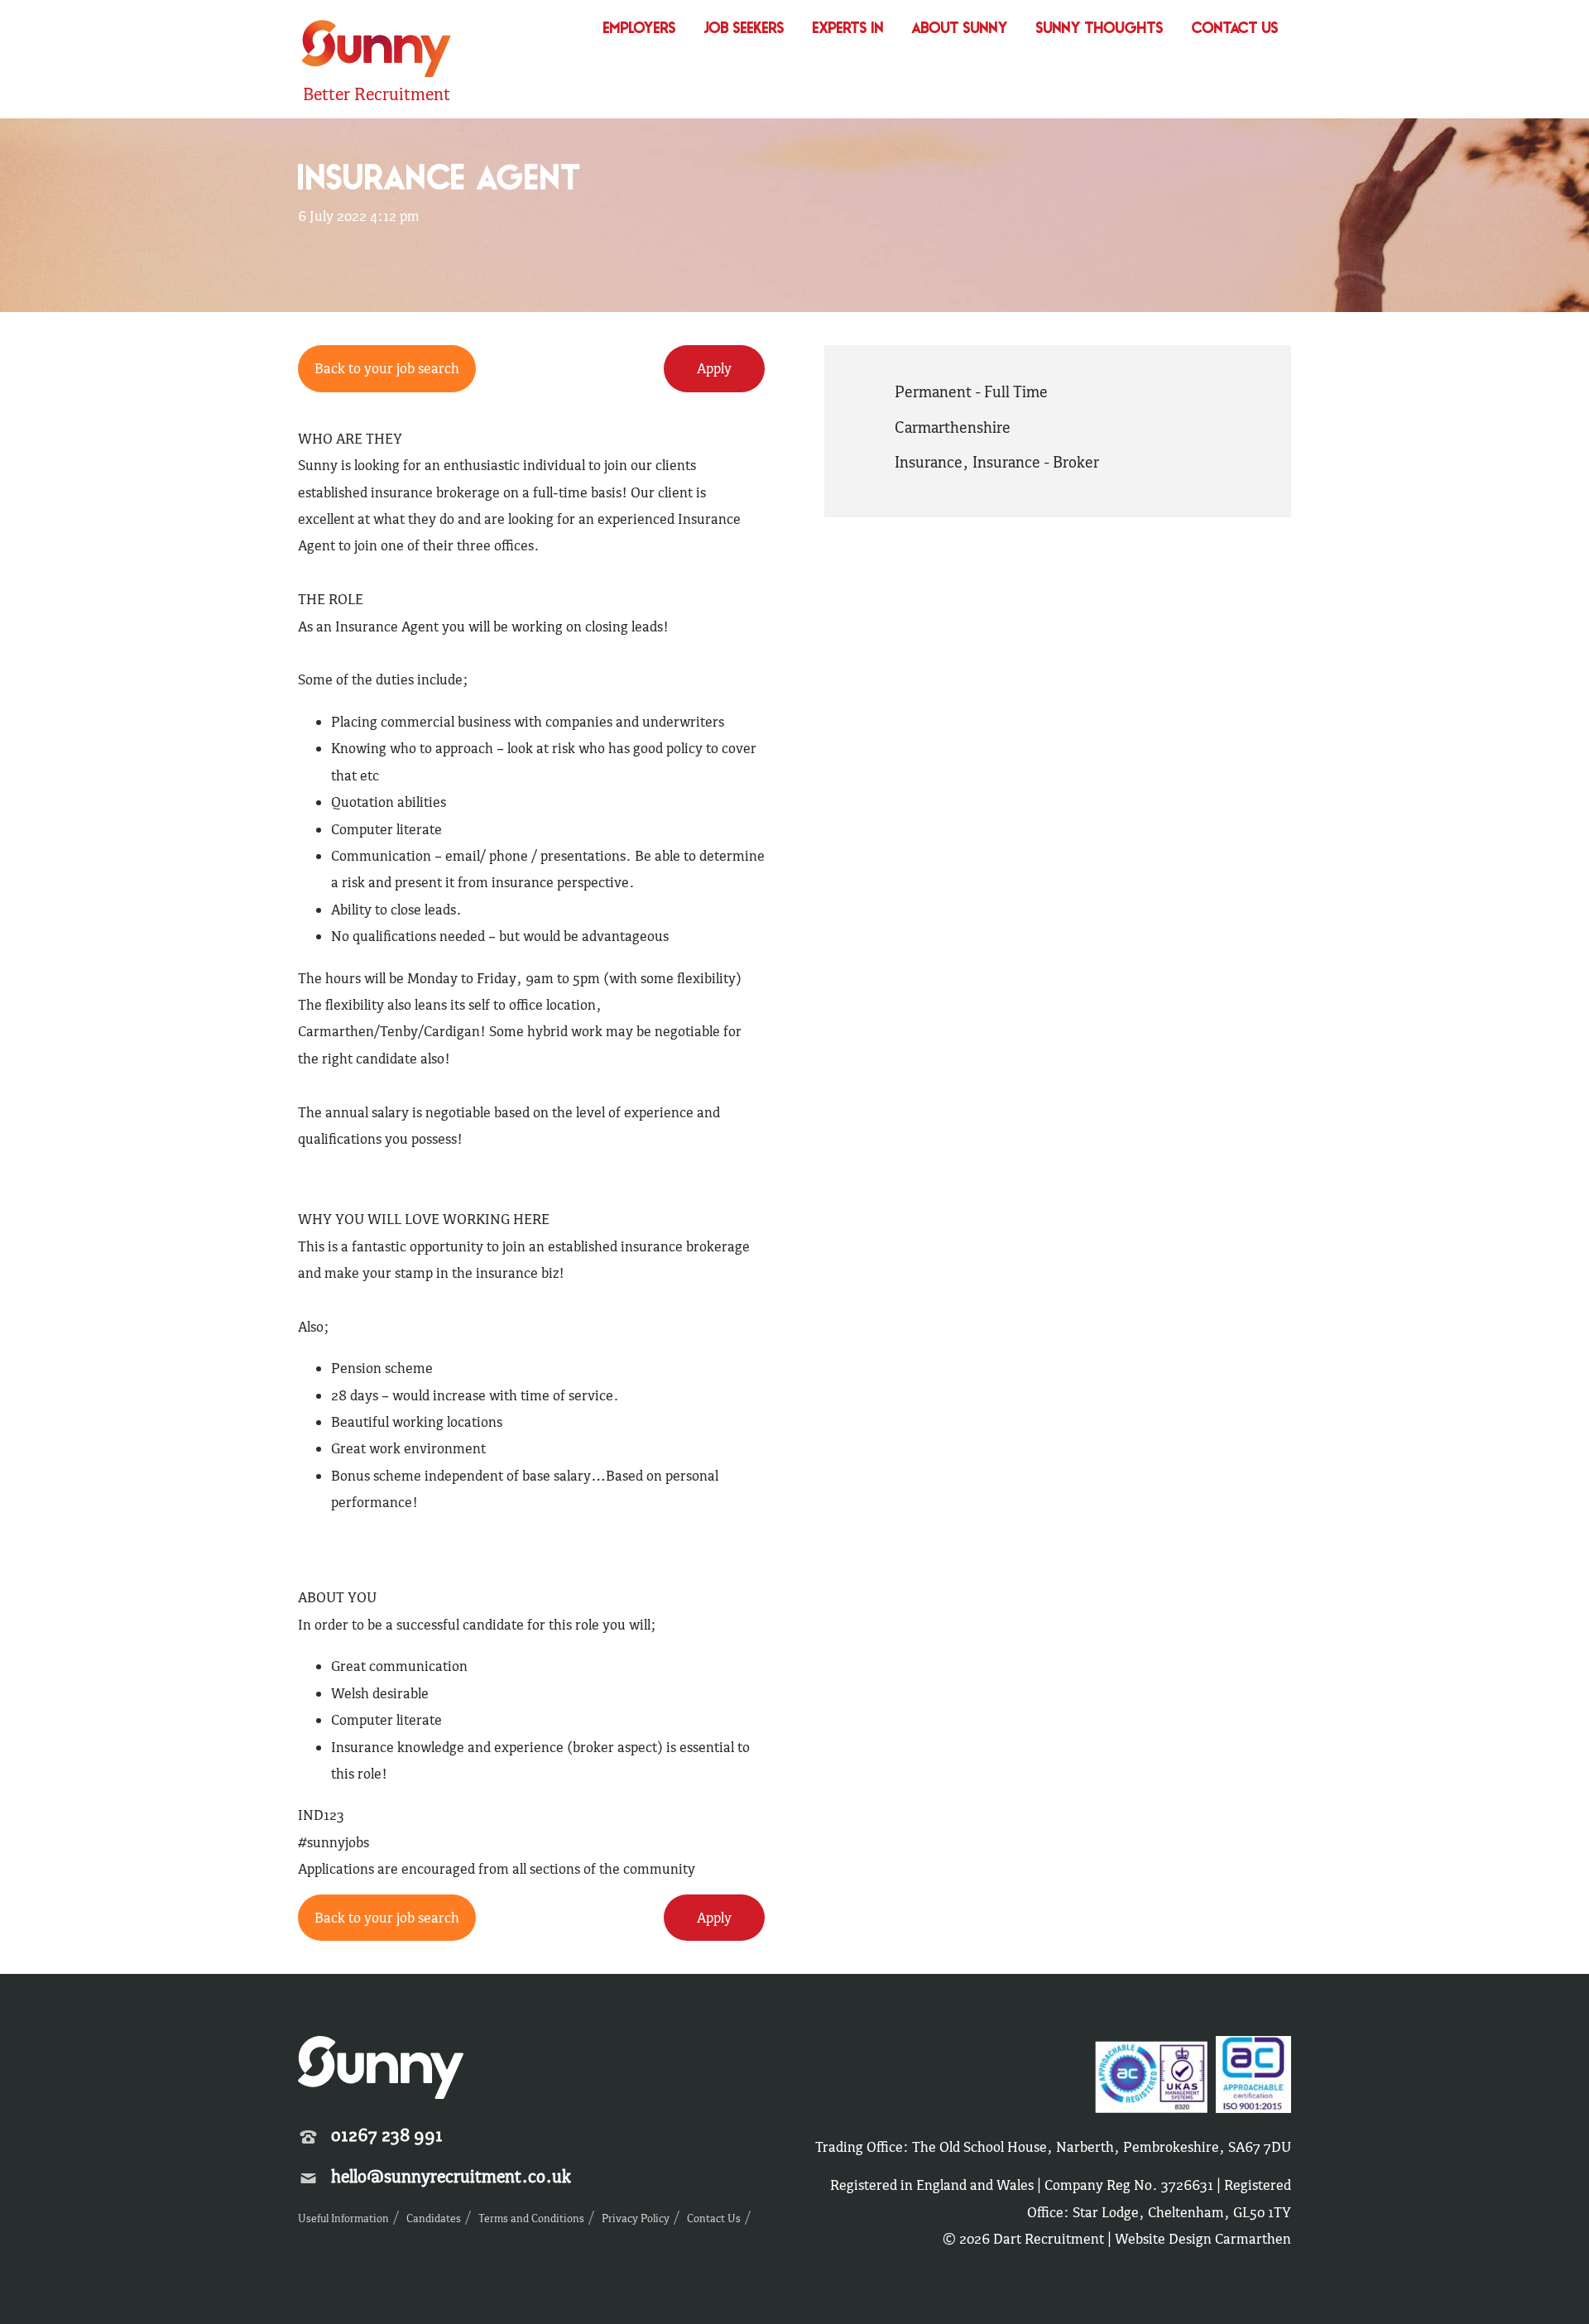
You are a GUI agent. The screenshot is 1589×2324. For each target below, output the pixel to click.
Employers (640, 29)
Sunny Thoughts (1100, 29)
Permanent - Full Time (971, 391)
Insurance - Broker (1036, 462)
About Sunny (960, 29)
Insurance (929, 462)
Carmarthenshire (953, 427)
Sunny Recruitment (374, 51)
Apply (714, 368)
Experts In (848, 29)
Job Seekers (744, 29)
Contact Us (1235, 29)
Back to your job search (387, 368)
